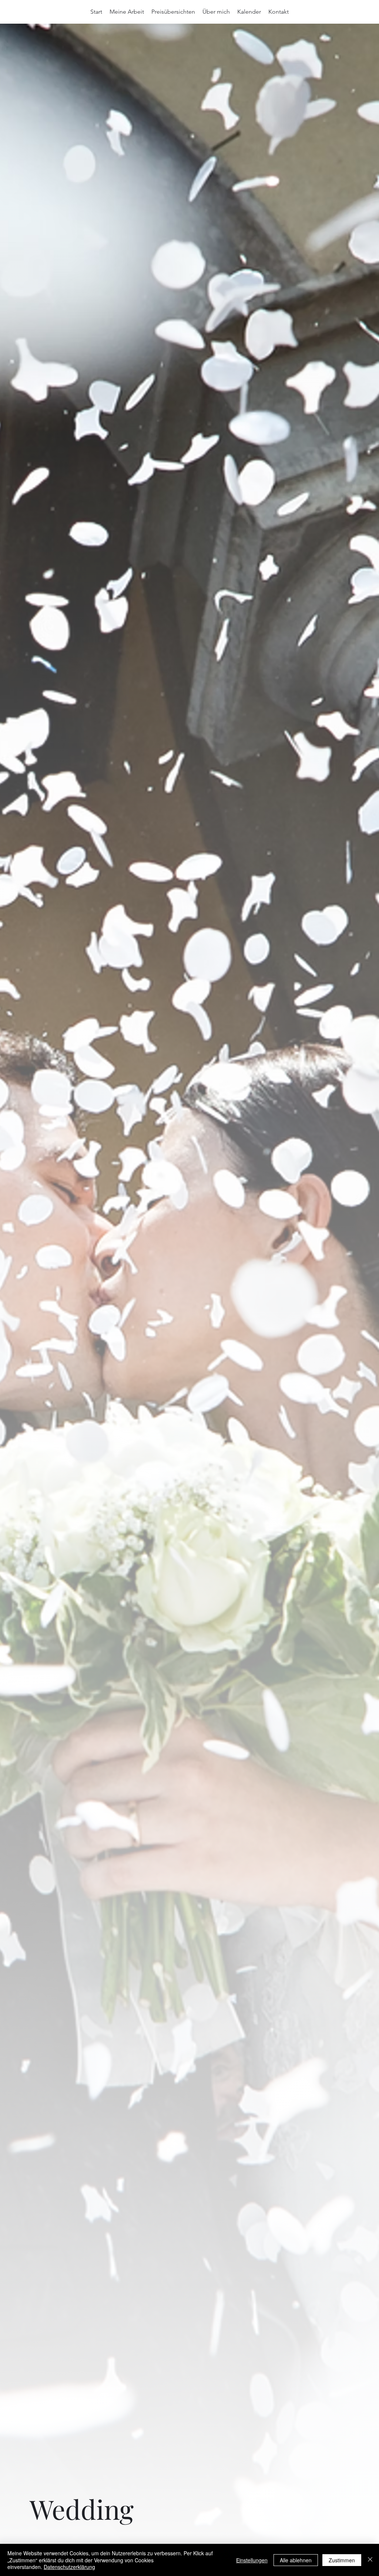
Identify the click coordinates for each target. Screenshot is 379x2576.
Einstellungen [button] (252, 2560)
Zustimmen (342, 2560)
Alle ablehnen (296, 2560)
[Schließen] (370, 2560)
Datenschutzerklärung (69, 2567)
